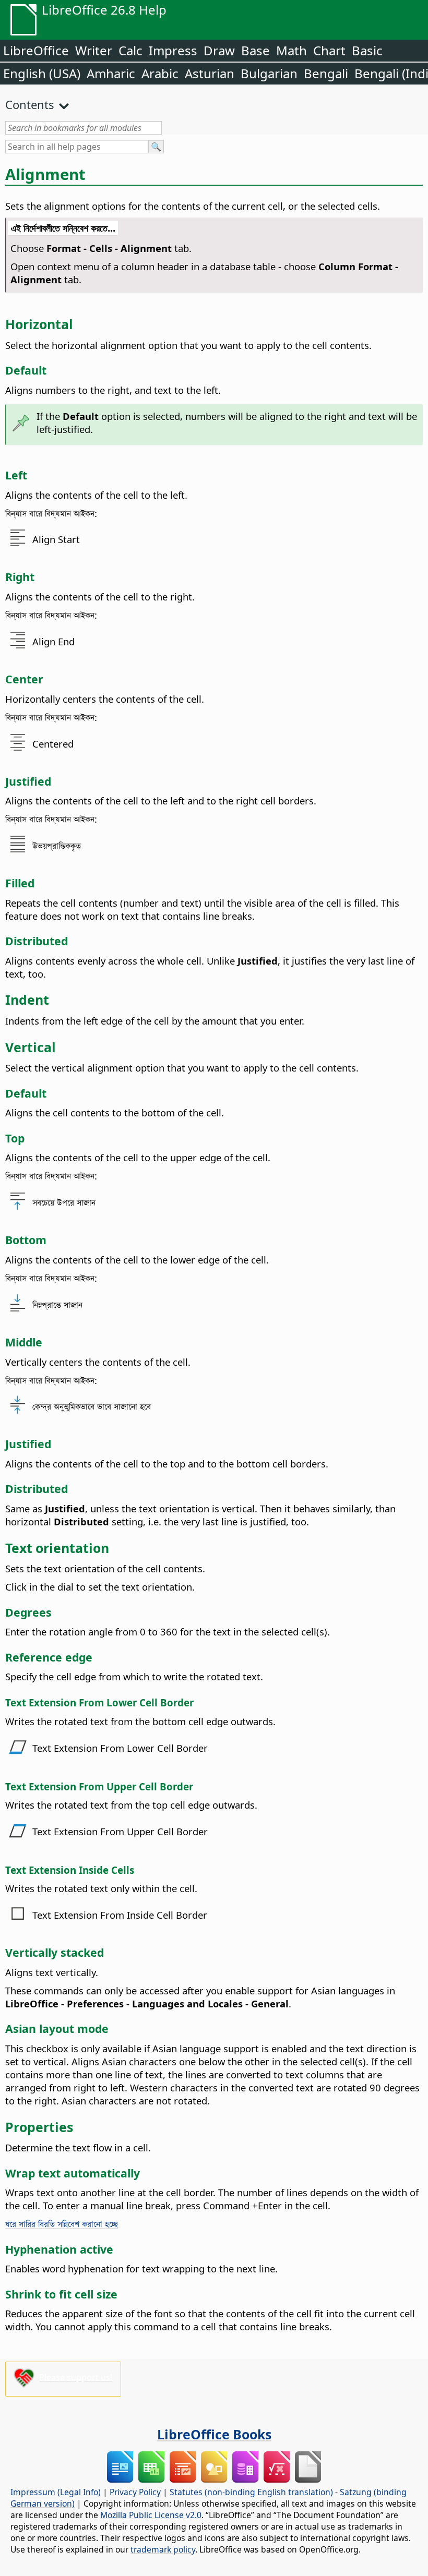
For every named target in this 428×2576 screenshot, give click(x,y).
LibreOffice (36, 50)
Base (255, 50)
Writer (94, 50)
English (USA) (42, 73)
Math (292, 50)
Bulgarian (269, 73)
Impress (173, 50)
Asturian (210, 73)
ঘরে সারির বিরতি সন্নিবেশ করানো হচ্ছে (62, 2224)
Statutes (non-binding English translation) (251, 2492)
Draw (219, 50)
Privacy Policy (135, 2492)
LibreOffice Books (214, 2434)
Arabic (160, 73)
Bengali (326, 73)
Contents (30, 104)
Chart (329, 50)
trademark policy (163, 2549)
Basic (367, 50)
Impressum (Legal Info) (56, 2492)
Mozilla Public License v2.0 (151, 2515)
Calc (130, 50)
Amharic (111, 73)
